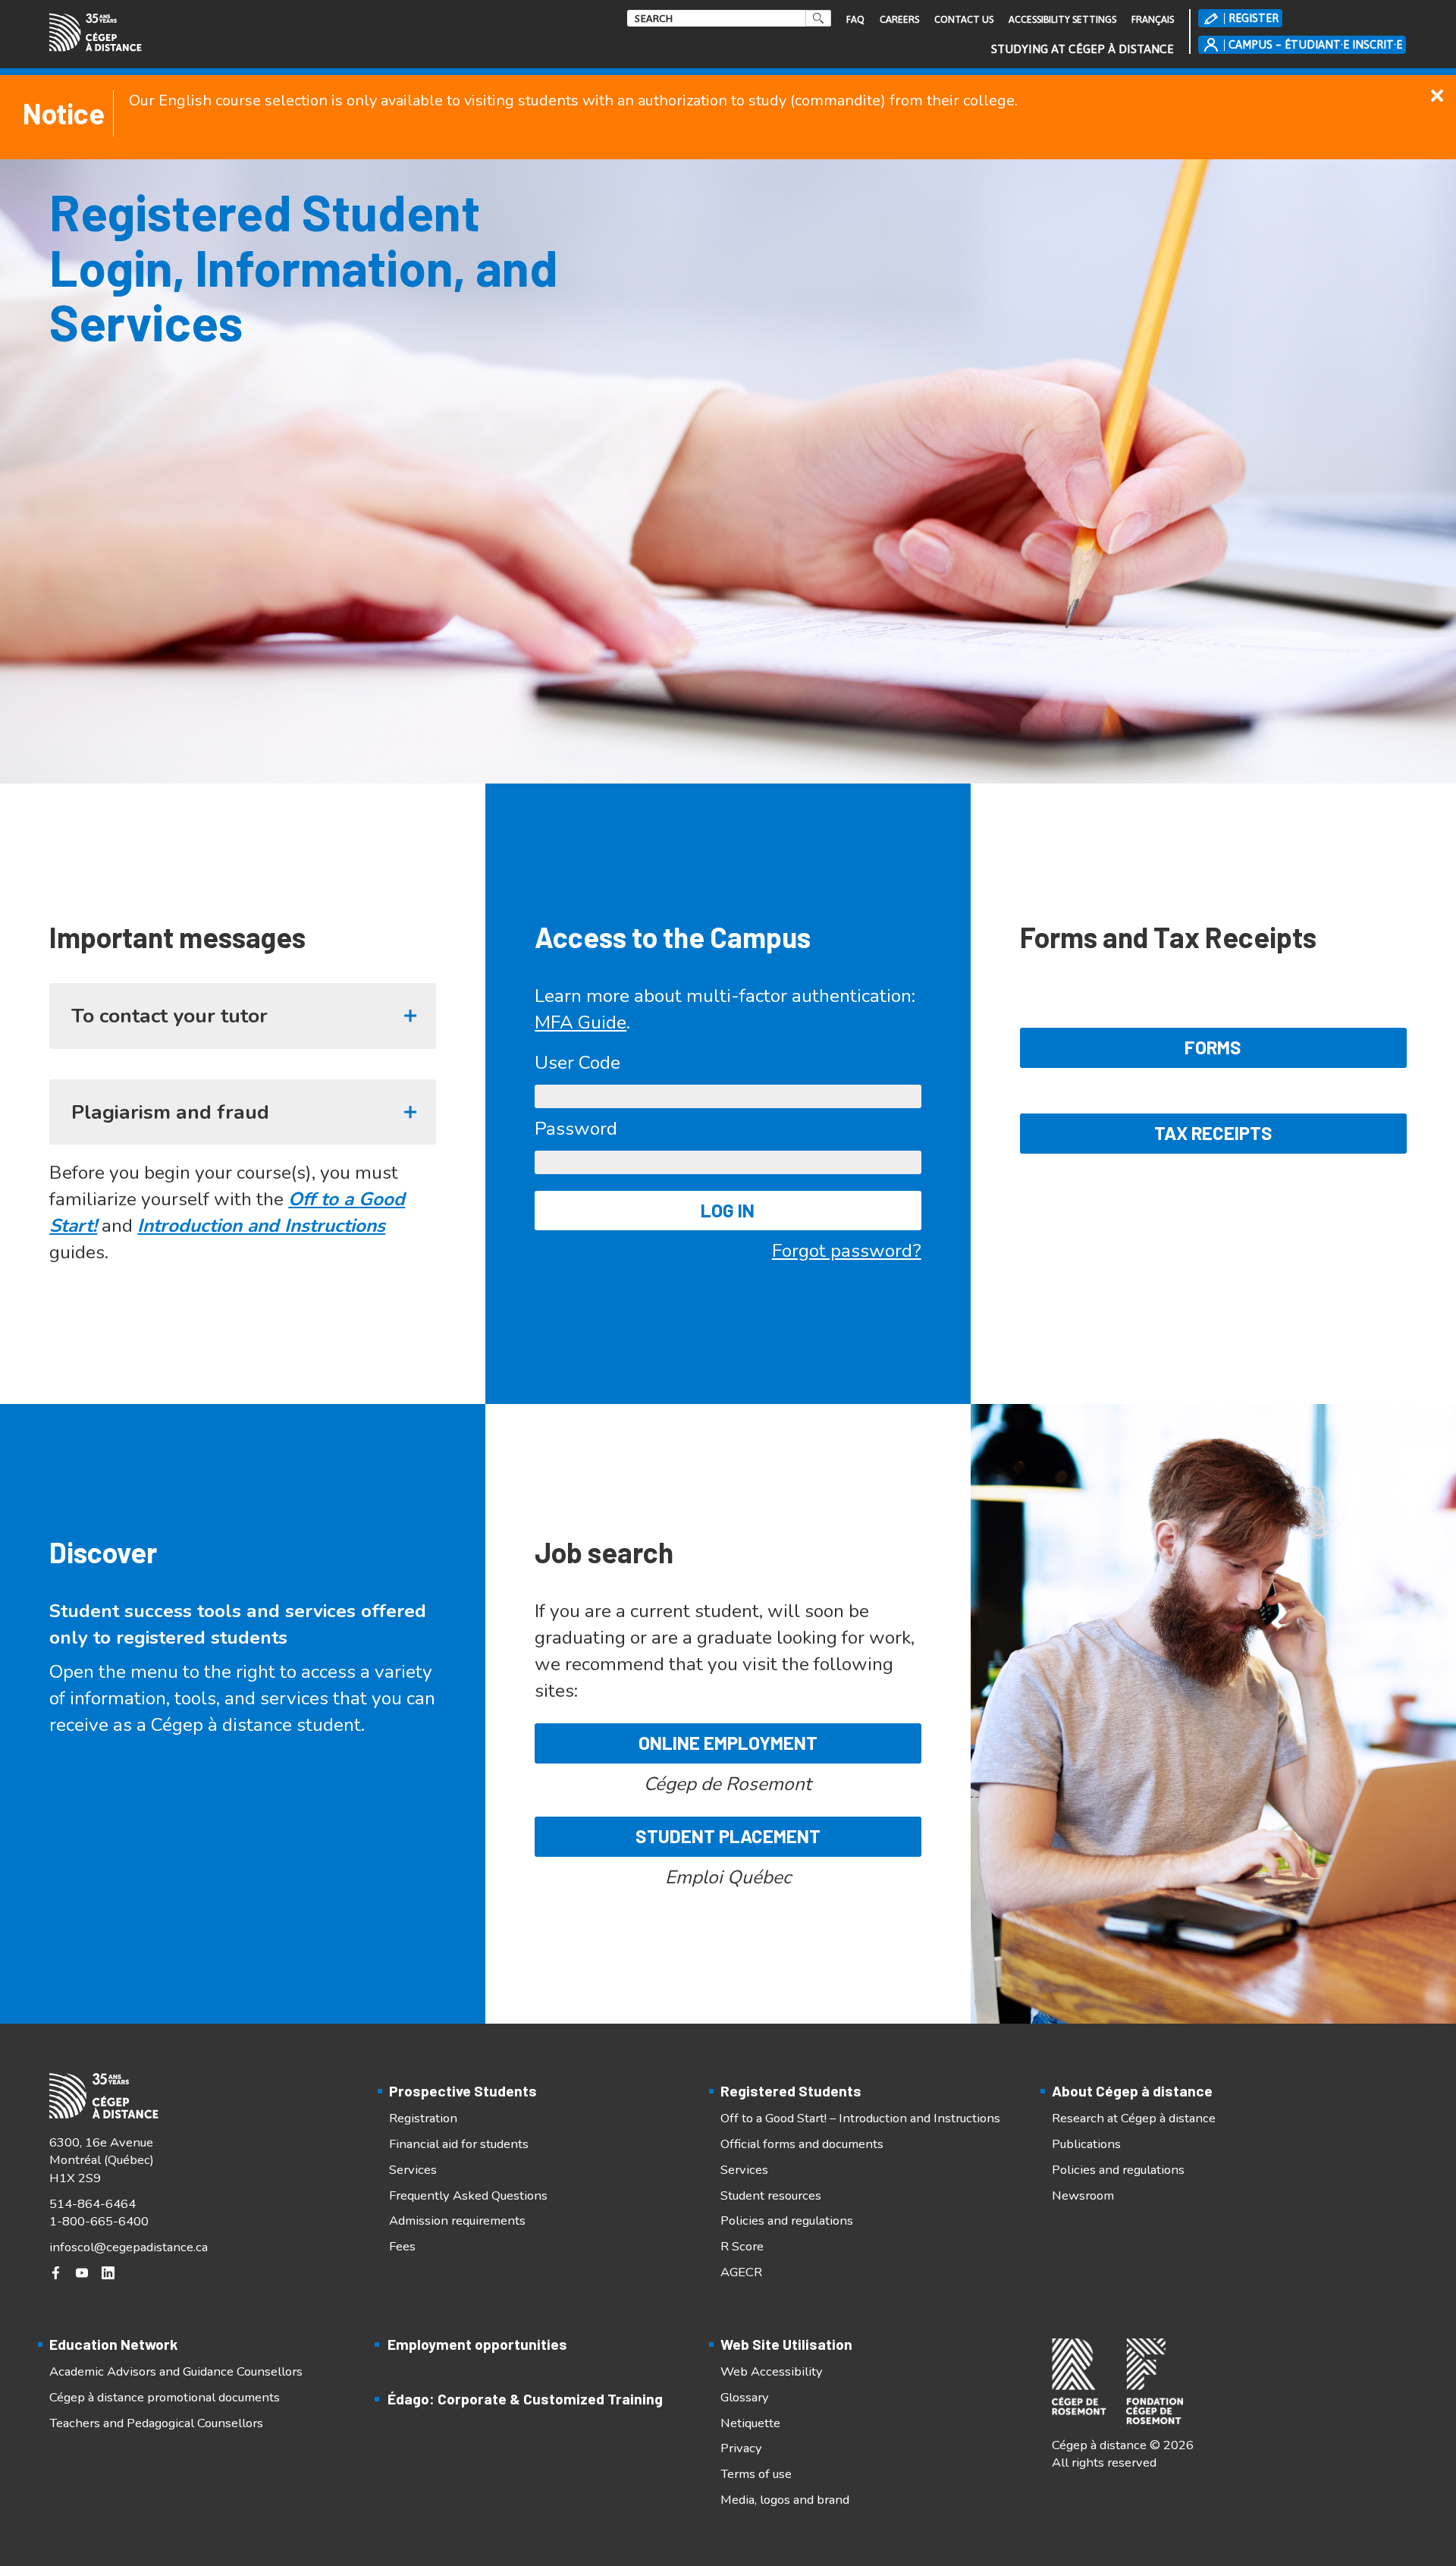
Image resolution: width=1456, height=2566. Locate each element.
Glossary (745, 2397)
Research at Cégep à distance (1134, 2118)
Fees (402, 2246)
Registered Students (791, 2090)
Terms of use (756, 2474)
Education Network (113, 2344)
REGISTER (1254, 18)
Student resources (771, 2195)
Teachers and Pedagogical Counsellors (156, 2423)
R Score (742, 2246)
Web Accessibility (772, 2371)
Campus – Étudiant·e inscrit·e (1315, 44)
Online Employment (728, 1743)
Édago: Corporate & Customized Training (525, 2398)
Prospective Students (463, 2090)
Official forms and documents (802, 2144)
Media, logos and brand (785, 2500)
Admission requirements (457, 2221)
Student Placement (728, 1836)
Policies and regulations (787, 2221)
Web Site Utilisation (786, 2344)
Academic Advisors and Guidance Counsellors (176, 2371)
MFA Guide (581, 1022)
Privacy (741, 2448)
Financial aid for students (459, 2144)
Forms (1213, 1047)
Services (413, 2170)
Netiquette (750, 2423)
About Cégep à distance (1132, 2090)
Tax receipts (1213, 1133)
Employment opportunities (477, 2344)
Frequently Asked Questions (468, 2195)
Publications (1086, 2144)
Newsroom (1083, 2195)
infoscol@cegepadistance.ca (129, 2247)
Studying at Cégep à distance (1083, 49)
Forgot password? (847, 1251)
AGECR (741, 2272)
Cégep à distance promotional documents (165, 2397)
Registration (423, 2118)
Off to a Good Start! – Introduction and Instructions (860, 2118)
